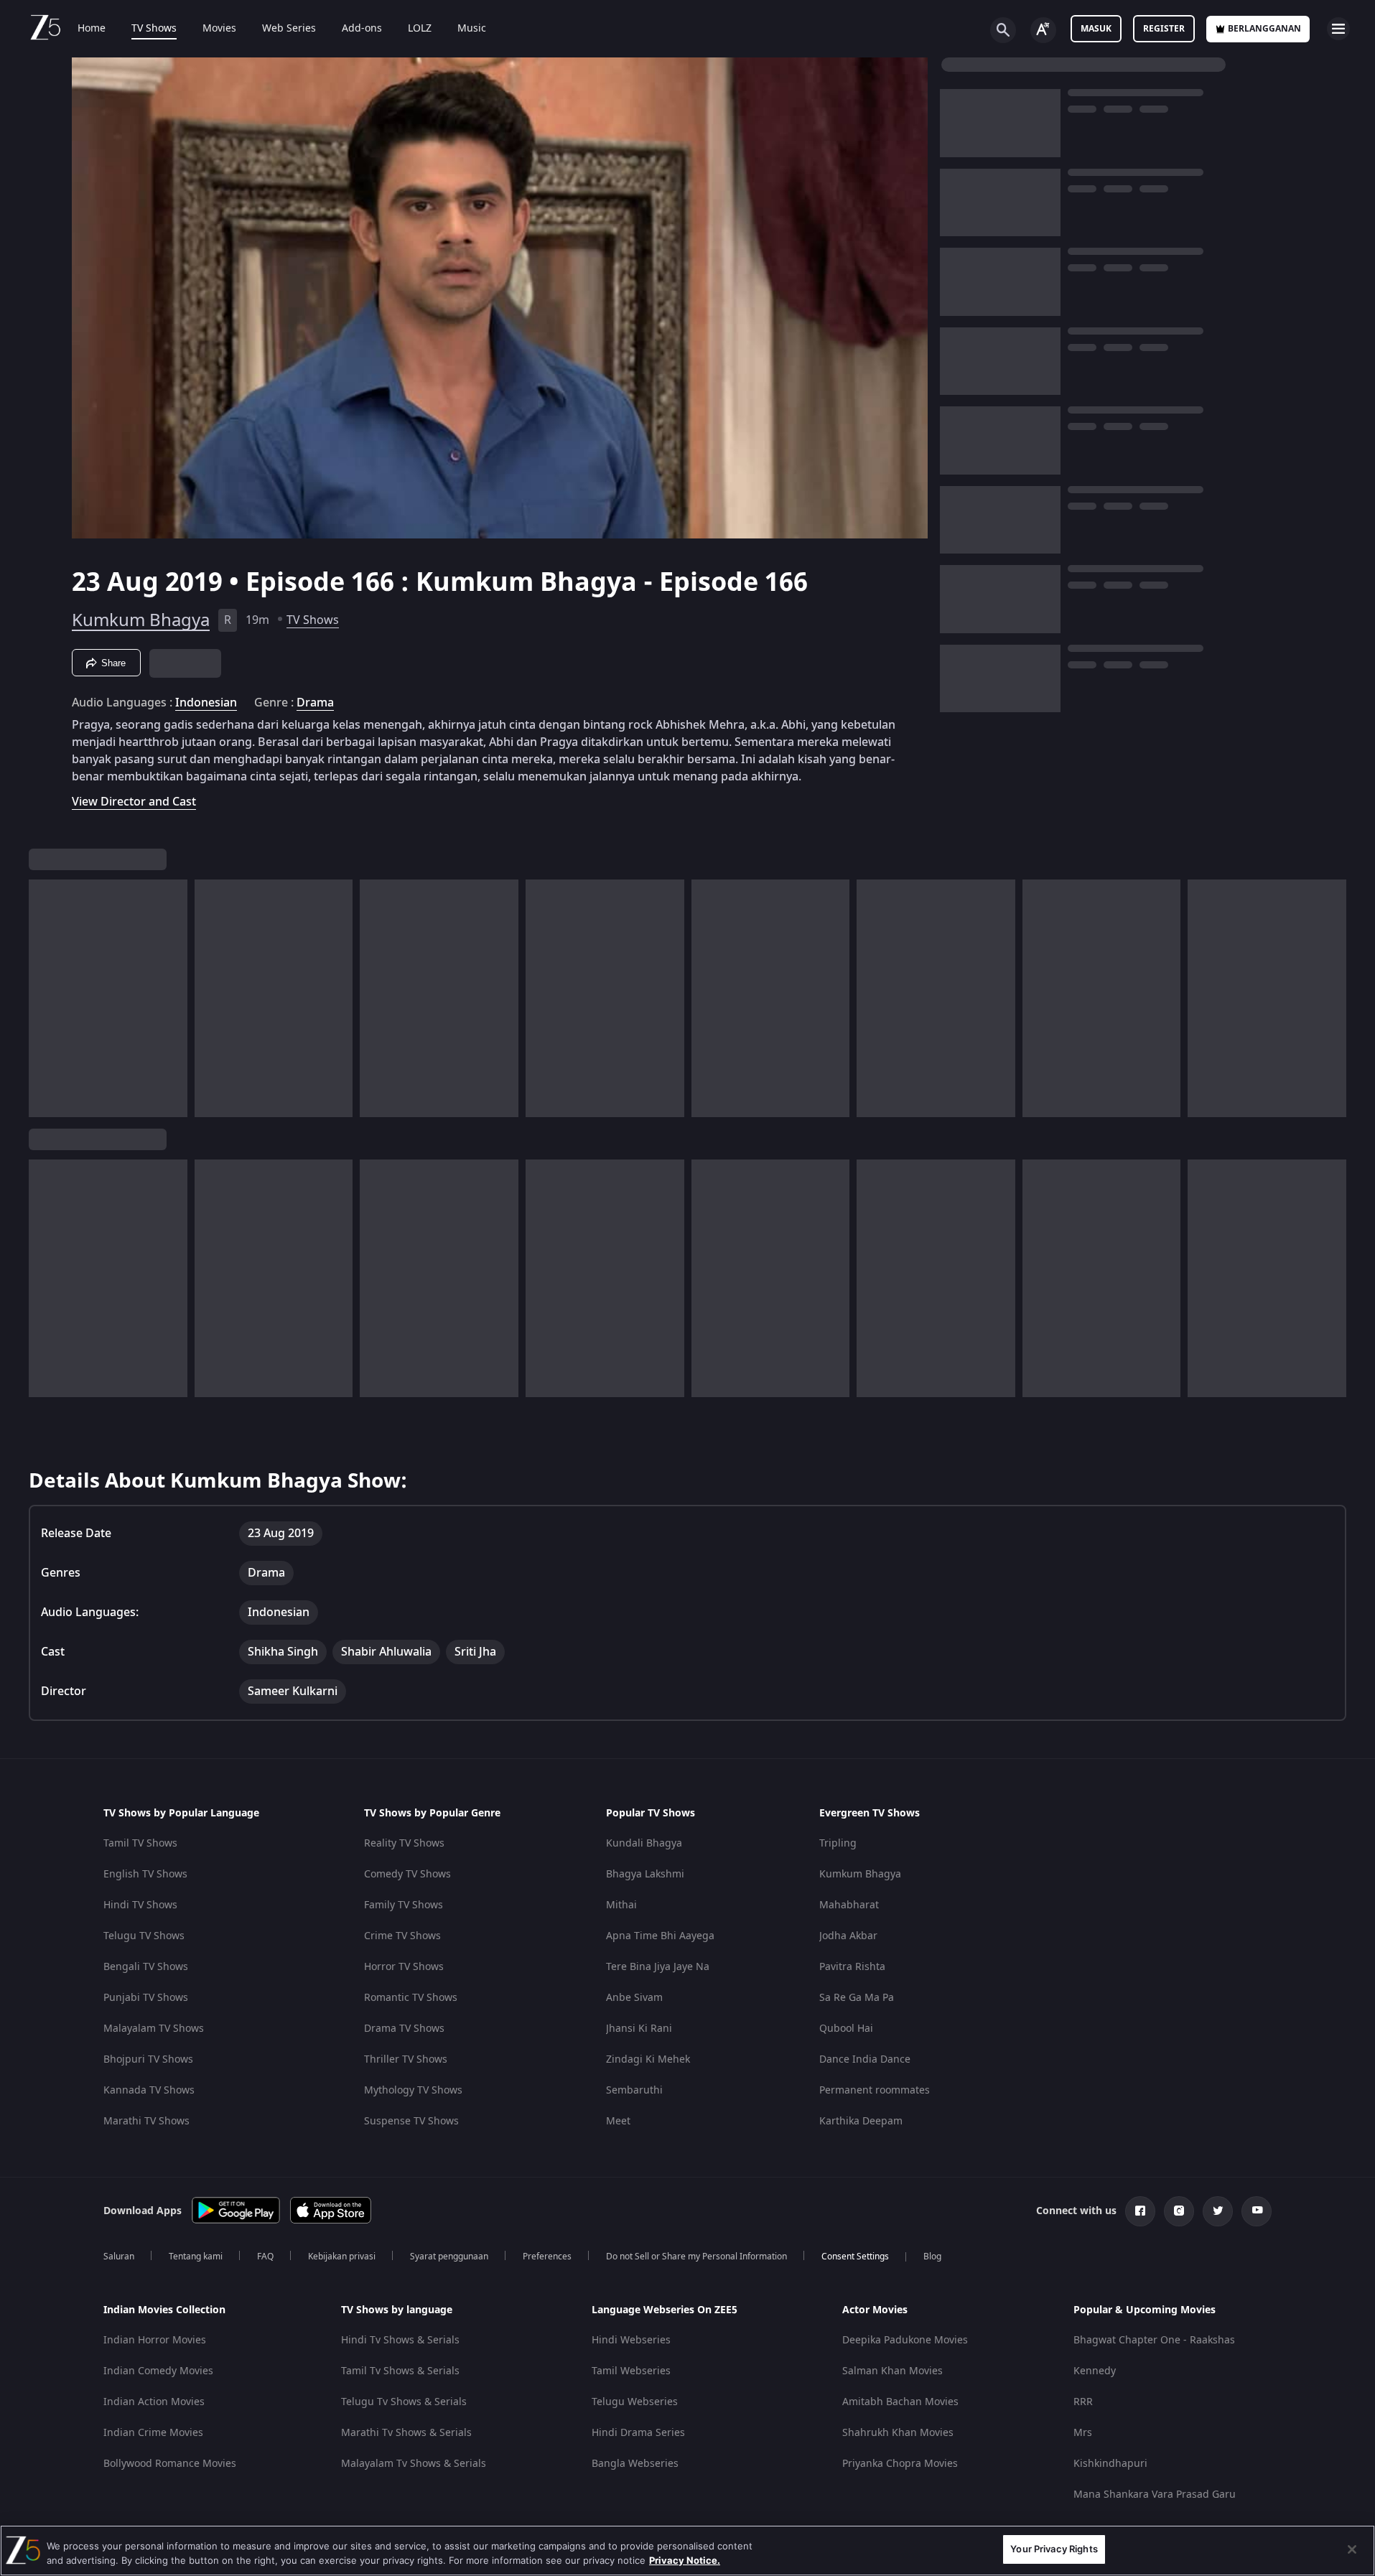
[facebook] (1140, 2211)
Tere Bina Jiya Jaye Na (658, 1967)
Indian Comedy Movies (158, 2371)
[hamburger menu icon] (1338, 29)
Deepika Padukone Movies (905, 2340)
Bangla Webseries (635, 2464)
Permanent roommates (875, 2090)
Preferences (547, 2257)
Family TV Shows (404, 1905)
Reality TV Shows (404, 1843)
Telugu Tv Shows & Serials (404, 2402)
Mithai (621, 1905)
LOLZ (420, 29)
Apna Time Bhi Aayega (660, 1936)
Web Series (289, 29)
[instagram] (1179, 2211)
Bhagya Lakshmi (645, 1874)
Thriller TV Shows (406, 2059)
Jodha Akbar (848, 1936)
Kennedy (1095, 2371)
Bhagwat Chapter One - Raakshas (1154, 2340)
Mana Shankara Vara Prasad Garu (1155, 2495)
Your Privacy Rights (1054, 2549)
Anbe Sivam (634, 1998)
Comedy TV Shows (407, 1874)
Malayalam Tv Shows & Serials (414, 2464)
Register (1164, 29)
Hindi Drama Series (638, 2433)
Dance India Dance (865, 2059)
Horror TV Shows (404, 1967)
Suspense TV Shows (411, 2121)
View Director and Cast (134, 802)
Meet (618, 2121)
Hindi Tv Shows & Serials (400, 2340)
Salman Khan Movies (892, 2371)
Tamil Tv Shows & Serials (400, 2371)
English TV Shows (145, 1874)
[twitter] (1218, 2211)
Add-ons (362, 29)
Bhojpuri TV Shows (148, 2059)
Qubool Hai (846, 2029)
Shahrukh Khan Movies (898, 2433)
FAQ (265, 2257)
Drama (315, 703)
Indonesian (206, 703)
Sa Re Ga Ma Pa (857, 1998)
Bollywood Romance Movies (170, 2464)
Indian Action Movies (154, 2402)
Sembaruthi (634, 2090)
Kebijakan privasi (342, 2257)
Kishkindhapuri (1110, 2464)
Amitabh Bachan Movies (900, 2402)
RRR (1083, 2402)
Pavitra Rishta (852, 1967)
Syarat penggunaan (449, 2257)
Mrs (1083, 2433)
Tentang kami (196, 2257)
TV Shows (154, 29)
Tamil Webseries (631, 2371)
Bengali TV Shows (146, 1967)
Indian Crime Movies (153, 2433)
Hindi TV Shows (140, 1905)
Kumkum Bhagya (141, 620)
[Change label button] (1043, 30)
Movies (219, 29)
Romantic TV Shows (411, 1998)
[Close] (1352, 2549)
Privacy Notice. (685, 2560)
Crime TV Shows (402, 1936)
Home (92, 29)
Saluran (119, 2257)
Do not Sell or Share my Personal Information (696, 2257)
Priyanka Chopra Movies (900, 2464)
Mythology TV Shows (413, 2090)
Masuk (1096, 29)
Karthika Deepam (861, 2121)
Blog (932, 2257)
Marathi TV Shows (146, 2121)
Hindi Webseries (631, 2340)
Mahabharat (849, 1905)
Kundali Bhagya (644, 1843)
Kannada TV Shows (149, 2090)
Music (472, 29)
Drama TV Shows (404, 2029)
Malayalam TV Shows (154, 2029)
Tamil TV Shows (140, 1843)
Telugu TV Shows (144, 1936)
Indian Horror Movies (155, 2340)
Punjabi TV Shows (146, 1998)
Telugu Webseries (635, 2402)
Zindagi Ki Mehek (648, 2059)
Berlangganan (1264, 29)
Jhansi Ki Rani (639, 2029)
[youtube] (1257, 2211)
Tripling (838, 1843)
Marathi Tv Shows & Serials (406, 2433)
